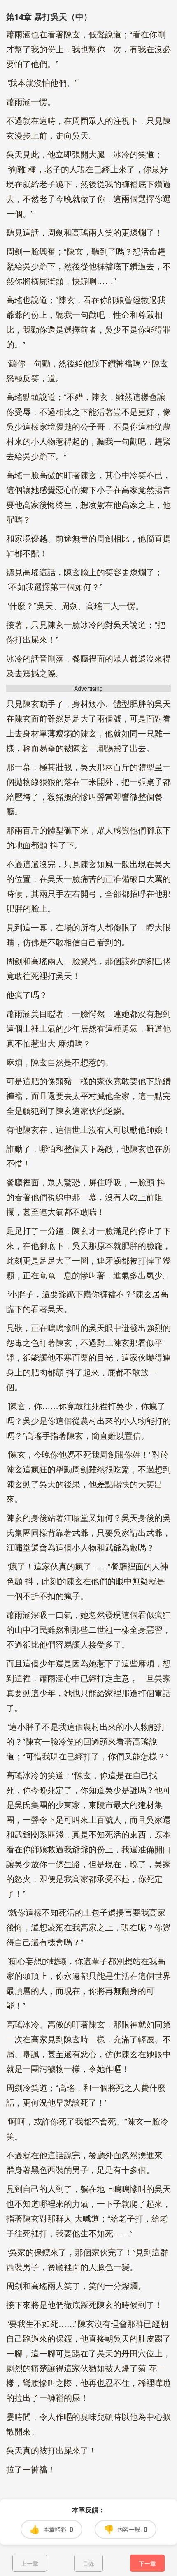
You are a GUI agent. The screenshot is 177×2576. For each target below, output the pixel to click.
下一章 (147, 2563)
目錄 (88, 2563)
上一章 (30, 2563)
